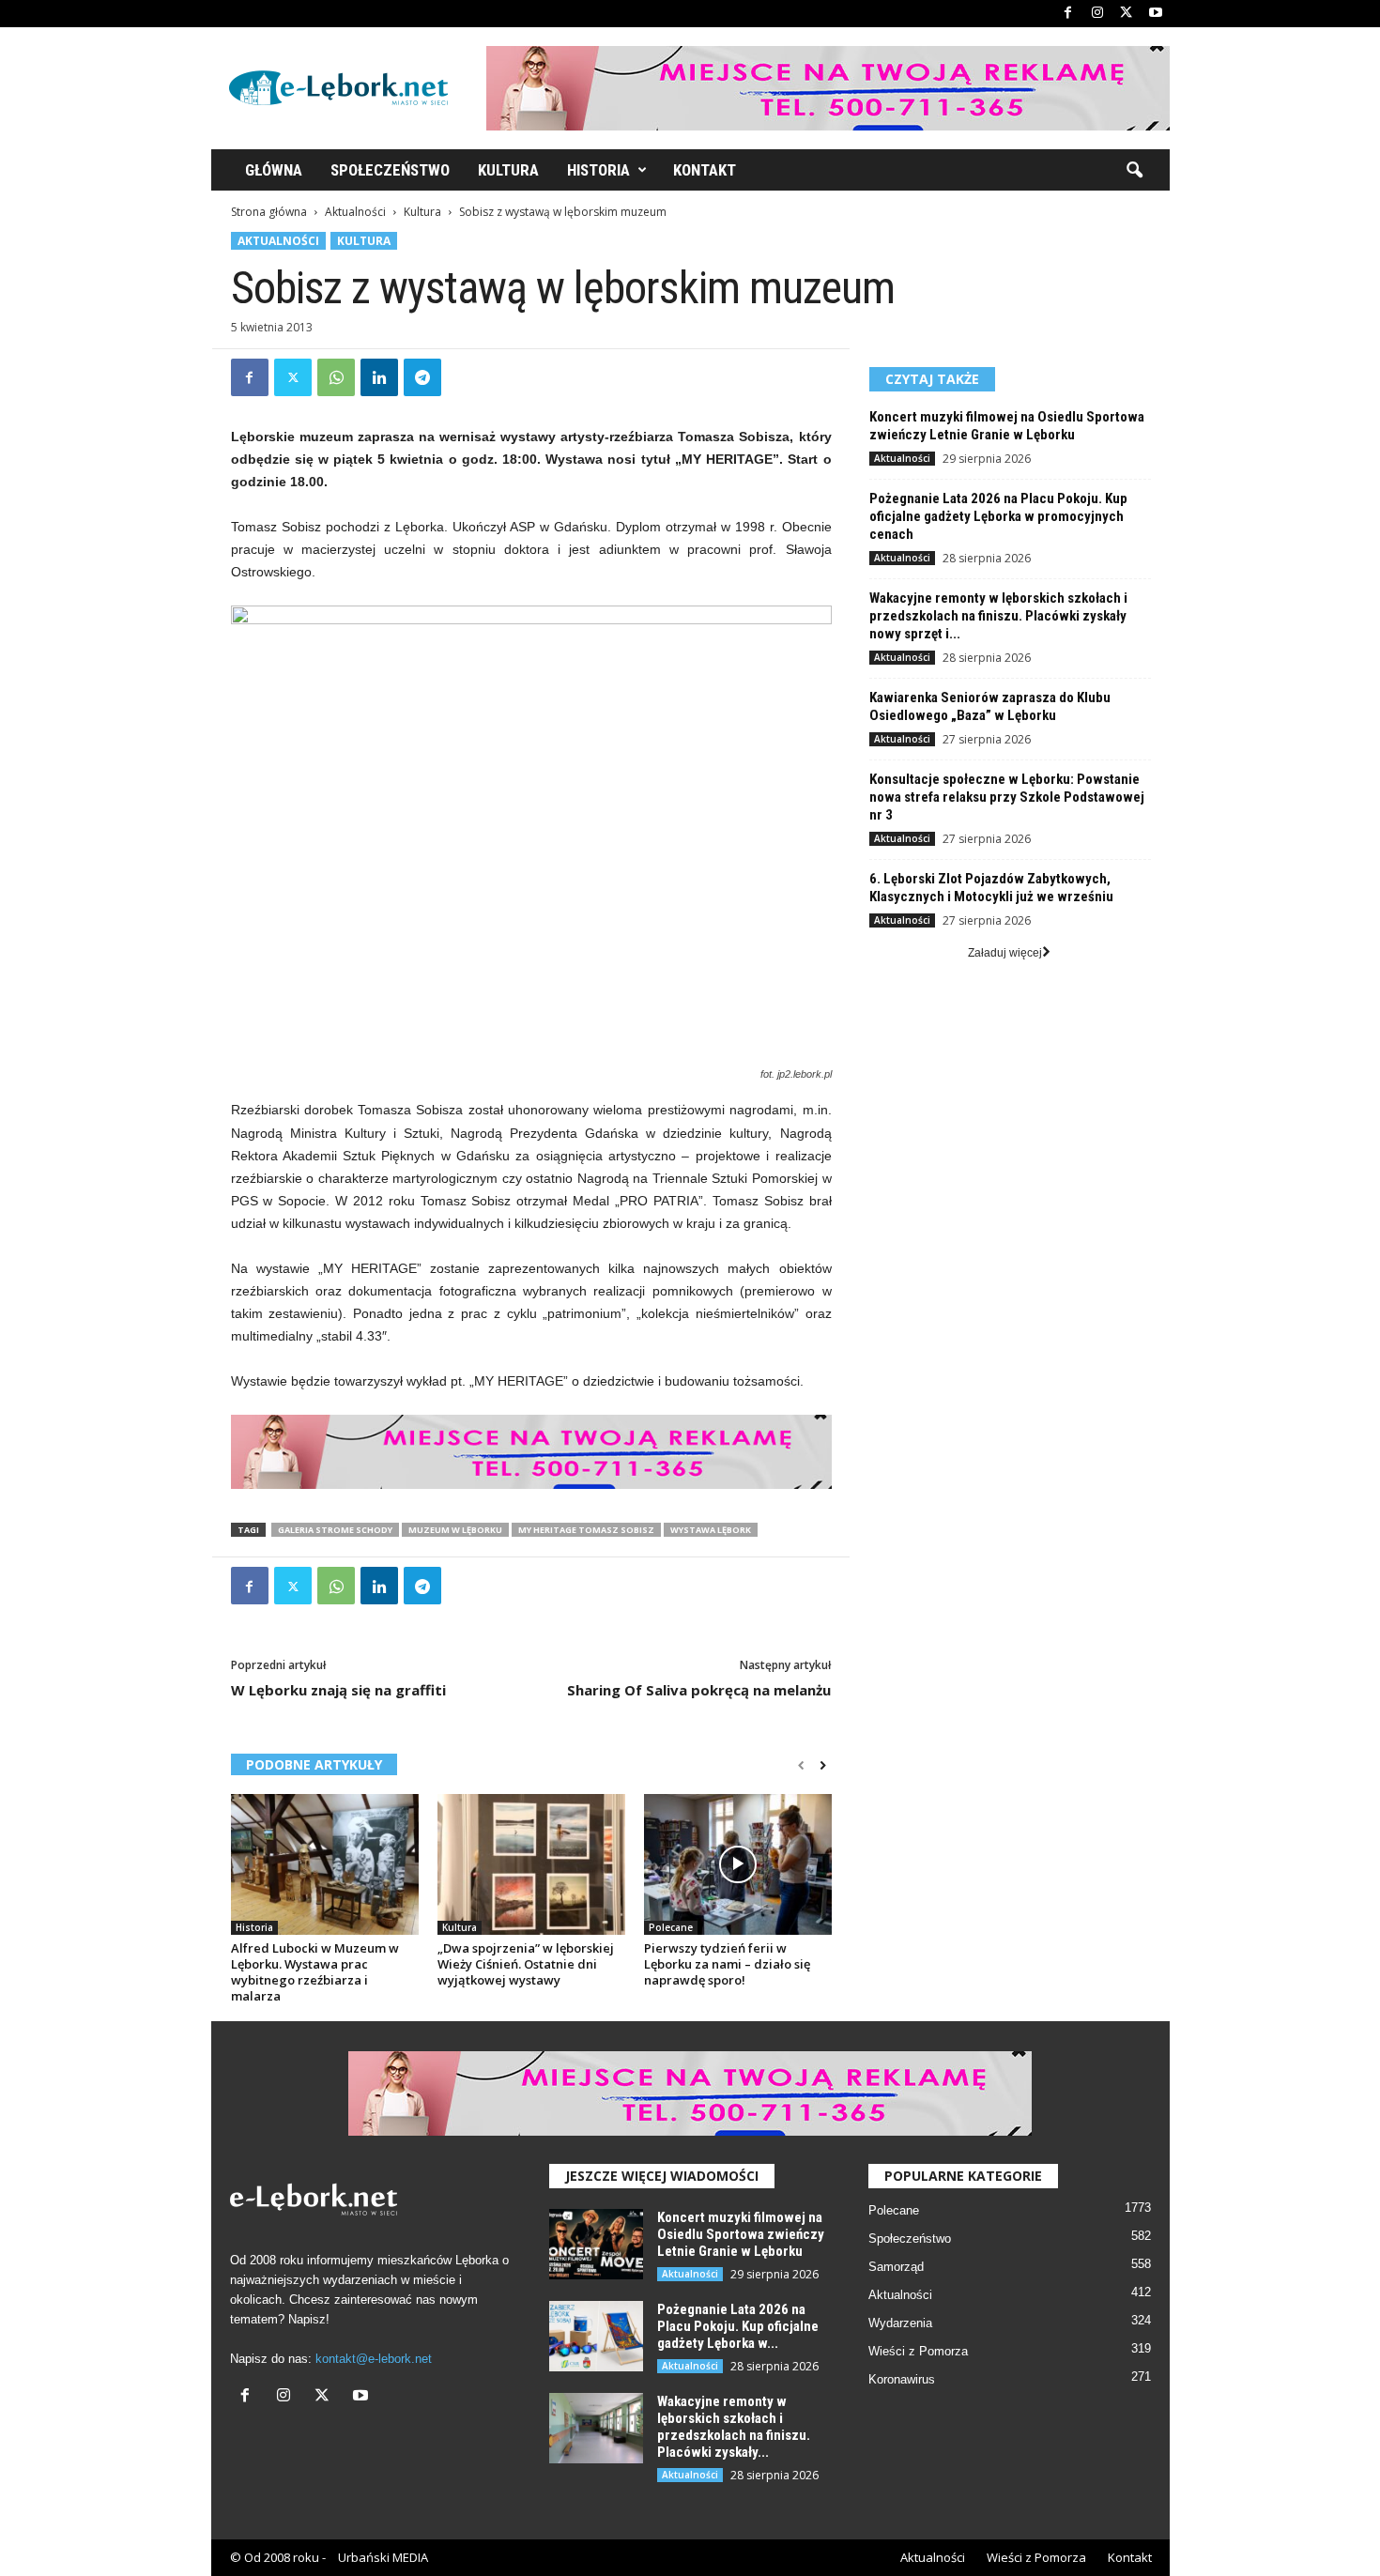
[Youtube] (1156, 14)
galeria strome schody (335, 1530)
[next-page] (823, 1766)
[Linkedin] (379, 377)
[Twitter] (1127, 14)
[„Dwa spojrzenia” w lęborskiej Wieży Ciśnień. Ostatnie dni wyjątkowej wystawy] (531, 1864)
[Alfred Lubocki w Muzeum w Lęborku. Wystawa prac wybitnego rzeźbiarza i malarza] (325, 1864)
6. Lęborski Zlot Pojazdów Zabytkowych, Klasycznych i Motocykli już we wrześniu (991, 888)
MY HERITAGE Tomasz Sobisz (586, 1530)
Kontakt (705, 170)
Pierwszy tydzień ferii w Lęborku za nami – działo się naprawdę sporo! (727, 1964)
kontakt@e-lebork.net (374, 2359)
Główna (274, 170)
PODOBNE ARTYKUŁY (314, 1764)
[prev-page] (801, 1766)
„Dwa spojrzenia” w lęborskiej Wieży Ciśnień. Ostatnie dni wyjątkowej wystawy (526, 1964)
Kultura (508, 170)
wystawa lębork (711, 1530)
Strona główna (269, 212)
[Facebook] (1068, 14)
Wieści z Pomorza (918, 2351)
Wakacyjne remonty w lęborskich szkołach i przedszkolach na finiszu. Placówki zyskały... (734, 2427)
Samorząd (896, 2267)
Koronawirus (902, 2379)
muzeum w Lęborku (455, 1530)
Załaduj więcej (1005, 953)
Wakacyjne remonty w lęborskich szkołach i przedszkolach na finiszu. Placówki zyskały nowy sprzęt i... (998, 616)
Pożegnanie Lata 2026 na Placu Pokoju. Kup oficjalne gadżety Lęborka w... (738, 2326)
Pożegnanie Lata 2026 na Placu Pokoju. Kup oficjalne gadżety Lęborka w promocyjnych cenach (998, 516)
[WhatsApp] (336, 377)
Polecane (671, 1927)
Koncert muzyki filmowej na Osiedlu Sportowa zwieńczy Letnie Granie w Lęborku (1007, 426)
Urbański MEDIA (383, 2557)
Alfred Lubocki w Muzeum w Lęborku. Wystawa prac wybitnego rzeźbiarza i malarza (315, 1972)
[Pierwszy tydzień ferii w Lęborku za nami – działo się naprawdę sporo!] (738, 1864)
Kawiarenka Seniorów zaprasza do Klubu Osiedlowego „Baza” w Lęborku (990, 706)
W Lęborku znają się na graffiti (338, 1690)
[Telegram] (422, 377)
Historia (598, 170)
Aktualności (355, 212)
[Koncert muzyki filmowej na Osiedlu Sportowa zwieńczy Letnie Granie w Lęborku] (596, 2244)
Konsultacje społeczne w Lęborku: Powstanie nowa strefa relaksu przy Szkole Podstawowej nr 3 (1007, 797)
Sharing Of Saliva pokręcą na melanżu (699, 1690)
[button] (1134, 171)
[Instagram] (1097, 14)
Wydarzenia (900, 2323)
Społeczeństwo (390, 170)
